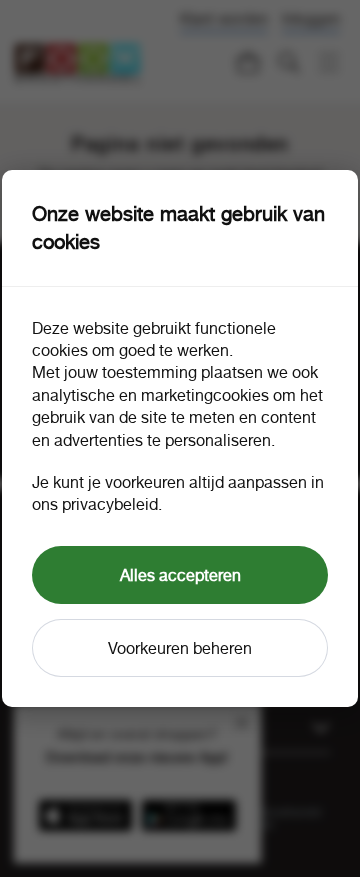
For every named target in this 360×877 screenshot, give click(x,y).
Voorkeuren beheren (180, 648)
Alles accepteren (180, 575)
